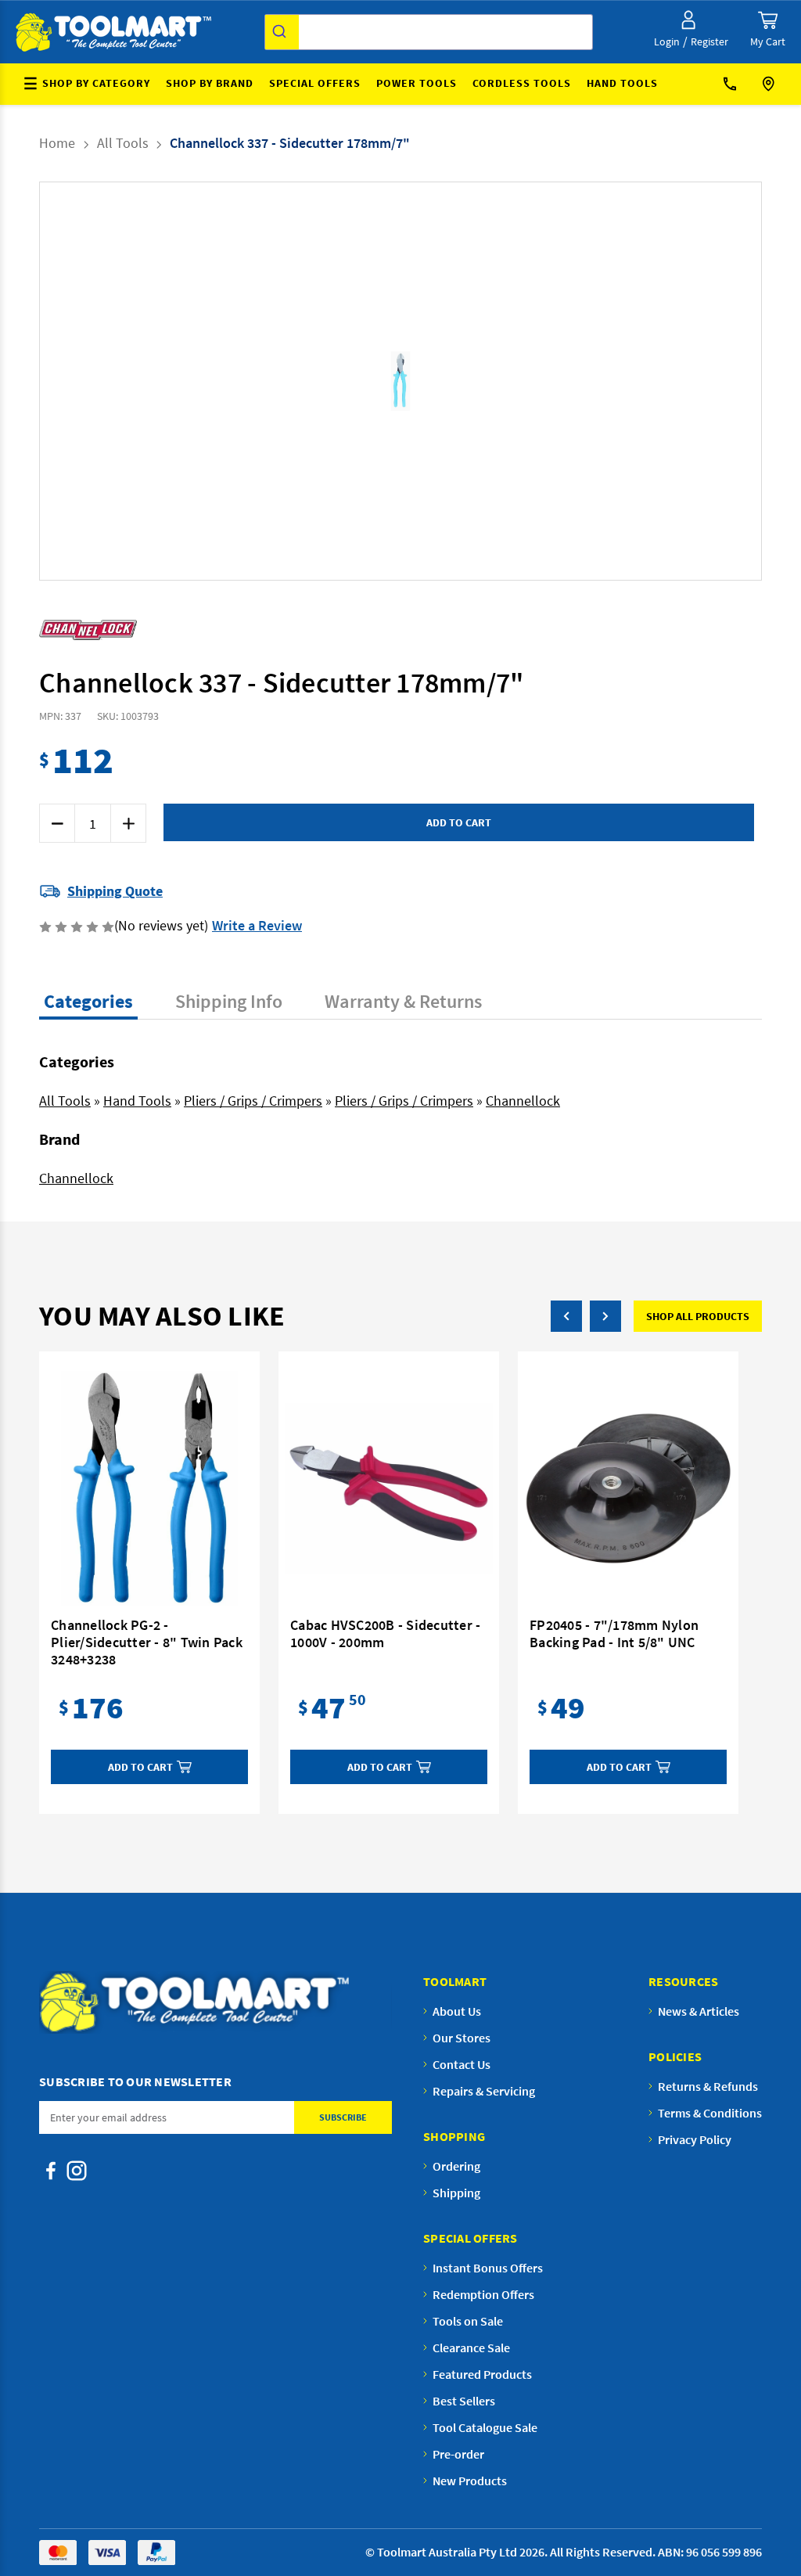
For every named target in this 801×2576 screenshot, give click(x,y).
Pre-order (458, 2454)
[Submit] (282, 32)
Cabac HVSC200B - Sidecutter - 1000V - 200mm (385, 1634)
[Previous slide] (388, 381)
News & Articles (699, 2011)
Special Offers (315, 83)
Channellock (523, 1101)
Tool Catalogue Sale (485, 2427)
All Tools (65, 1101)
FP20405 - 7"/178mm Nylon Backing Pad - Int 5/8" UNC (614, 1634)
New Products (470, 2481)
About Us (457, 2011)
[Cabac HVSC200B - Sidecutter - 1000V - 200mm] (389, 1488)
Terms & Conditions (710, 2113)
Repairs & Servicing (484, 2091)
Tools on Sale (468, 2321)
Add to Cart (140, 1767)
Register (709, 41)
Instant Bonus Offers (488, 2268)
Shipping (456, 2193)
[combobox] (429, 32)
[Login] (688, 20)
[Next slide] (413, 381)
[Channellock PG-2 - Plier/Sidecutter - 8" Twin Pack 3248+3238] (149, 1488)
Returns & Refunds (708, 2086)
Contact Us (735, 84)
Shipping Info (229, 1001)
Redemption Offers (483, 2294)
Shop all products (698, 1316)
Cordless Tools (522, 83)
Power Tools (417, 83)
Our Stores (770, 84)
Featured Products (482, 2374)
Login (667, 41)
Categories (88, 1001)
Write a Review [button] (257, 925)
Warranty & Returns (403, 1001)
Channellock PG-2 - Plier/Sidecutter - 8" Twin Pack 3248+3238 (147, 1642)
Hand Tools (622, 83)
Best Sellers (464, 2401)
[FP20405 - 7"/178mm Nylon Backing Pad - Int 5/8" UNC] (628, 1488)
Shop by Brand (210, 83)
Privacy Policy (695, 2139)
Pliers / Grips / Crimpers (253, 1101)
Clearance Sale (471, 2348)
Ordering (456, 2166)
